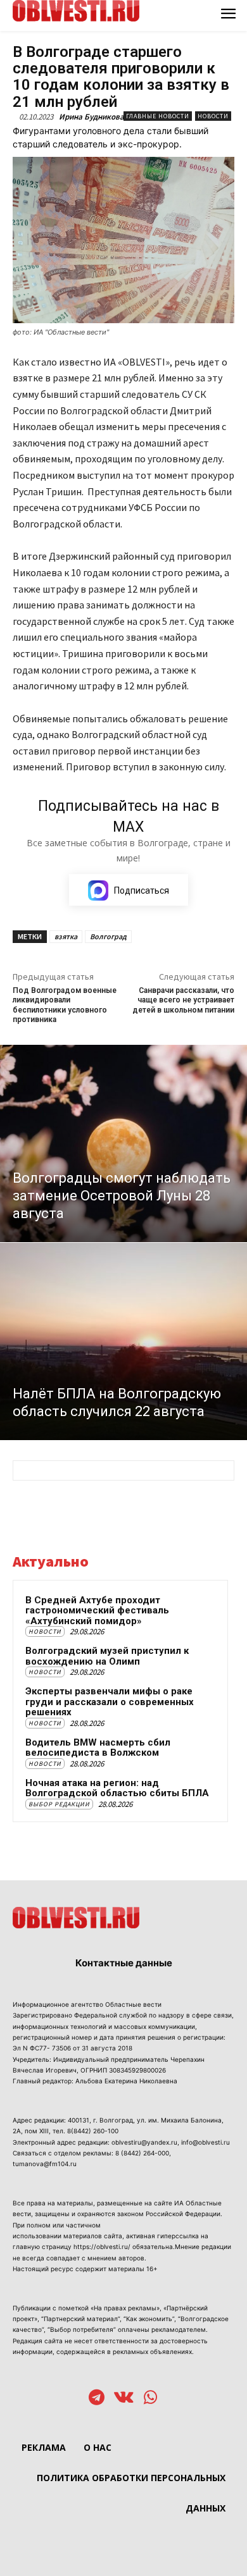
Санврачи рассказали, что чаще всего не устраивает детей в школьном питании (183, 1000)
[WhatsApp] (150, 2399)
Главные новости (158, 116)
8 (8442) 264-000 (142, 2153)
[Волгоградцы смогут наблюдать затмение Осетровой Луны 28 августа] (123, 1143)
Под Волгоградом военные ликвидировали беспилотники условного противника (65, 1005)
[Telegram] (97, 2399)
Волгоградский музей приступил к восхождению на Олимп (107, 1656)
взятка (66, 936)
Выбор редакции (59, 1804)
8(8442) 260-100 (93, 2131)
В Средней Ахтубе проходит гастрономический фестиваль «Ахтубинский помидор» (97, 1611)
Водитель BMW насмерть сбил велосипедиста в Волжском (98, 1748)
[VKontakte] (124, 2399)
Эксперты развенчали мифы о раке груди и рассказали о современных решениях (110, 1702)
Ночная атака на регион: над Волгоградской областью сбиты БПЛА (117, 1788)
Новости (213, 116)
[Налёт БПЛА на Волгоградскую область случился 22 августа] (123, 1341)
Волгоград (108, 936)
